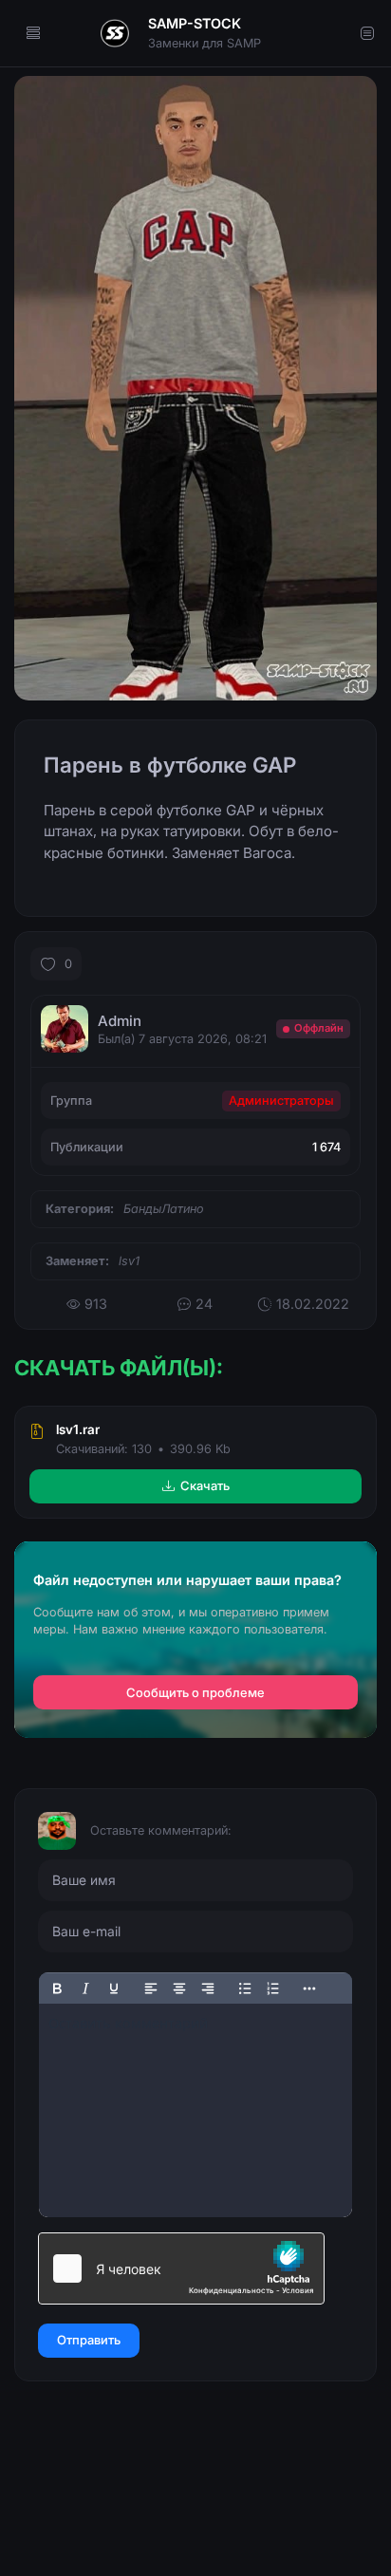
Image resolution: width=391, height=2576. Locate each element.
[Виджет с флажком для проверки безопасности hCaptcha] (181, 2268)
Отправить (89, 2340)
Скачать (205, 1485)
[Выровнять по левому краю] (151, 1988)
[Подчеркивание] (114, 1988)
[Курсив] (85, 1988)
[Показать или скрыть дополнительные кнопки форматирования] (310, 1988)
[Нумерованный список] (273, 1988)
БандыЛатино (164, 1209)
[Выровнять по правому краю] (208, 1988)
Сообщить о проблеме (195, 1693)
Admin (120, 1021)
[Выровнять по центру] (179, 1988)
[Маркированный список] (245, 1988)
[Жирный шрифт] (57, 1988)
